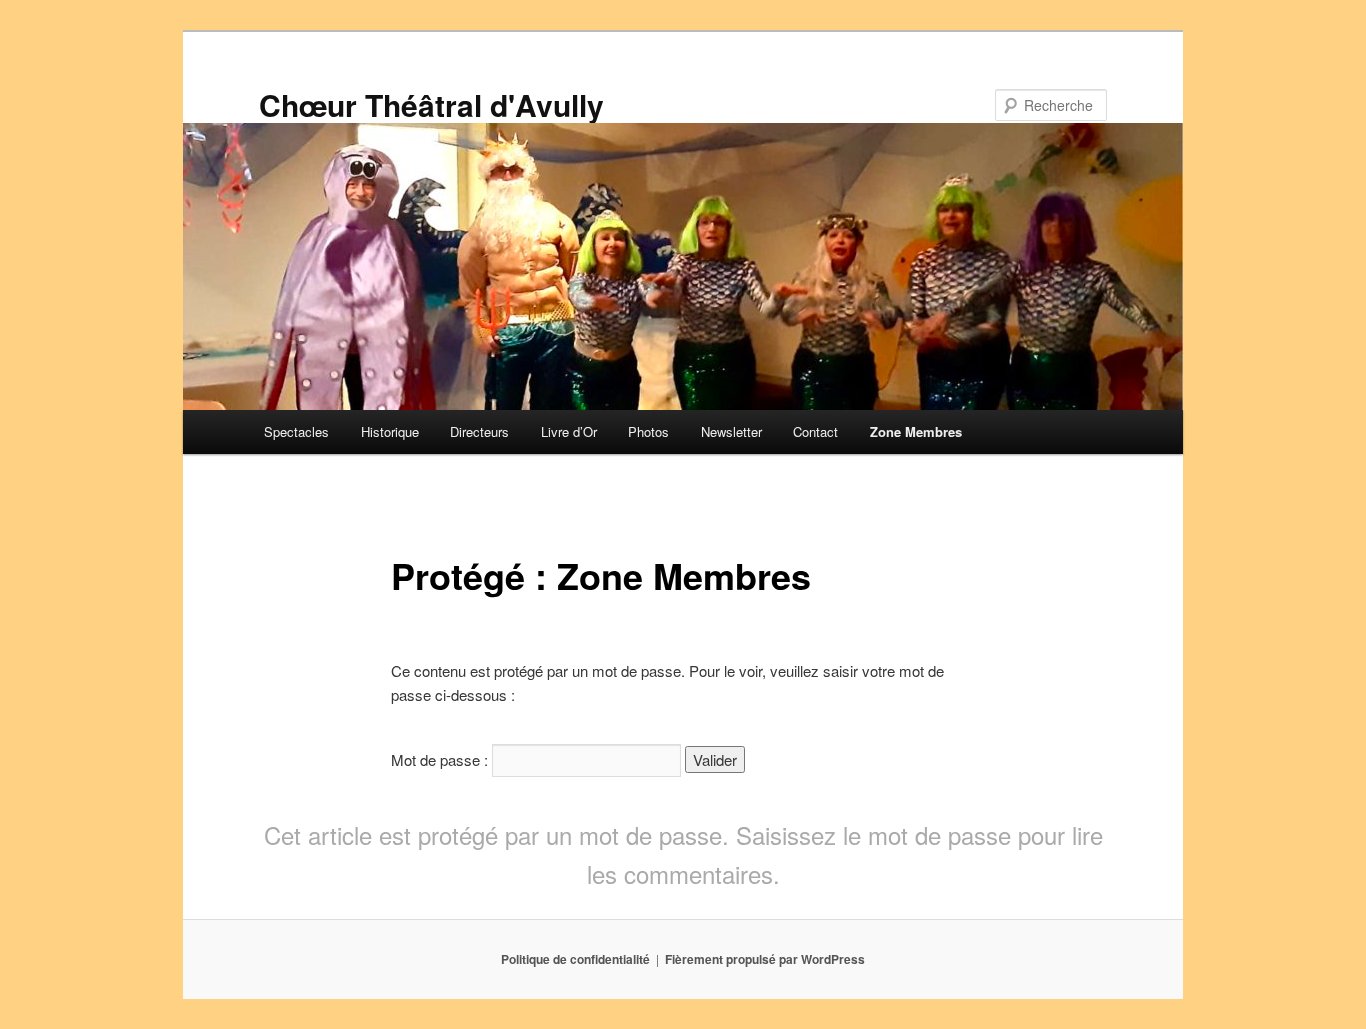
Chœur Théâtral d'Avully (431, 104)
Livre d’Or (569, 431)
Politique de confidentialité (575, 959)
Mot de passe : (441, 759)
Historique (390, 431)
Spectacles (296, 431)
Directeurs (479, 431)
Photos (648, 431)
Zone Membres (916, 431)
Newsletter (731, 431)
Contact (815, 431)
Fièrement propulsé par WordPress (765, 959)
